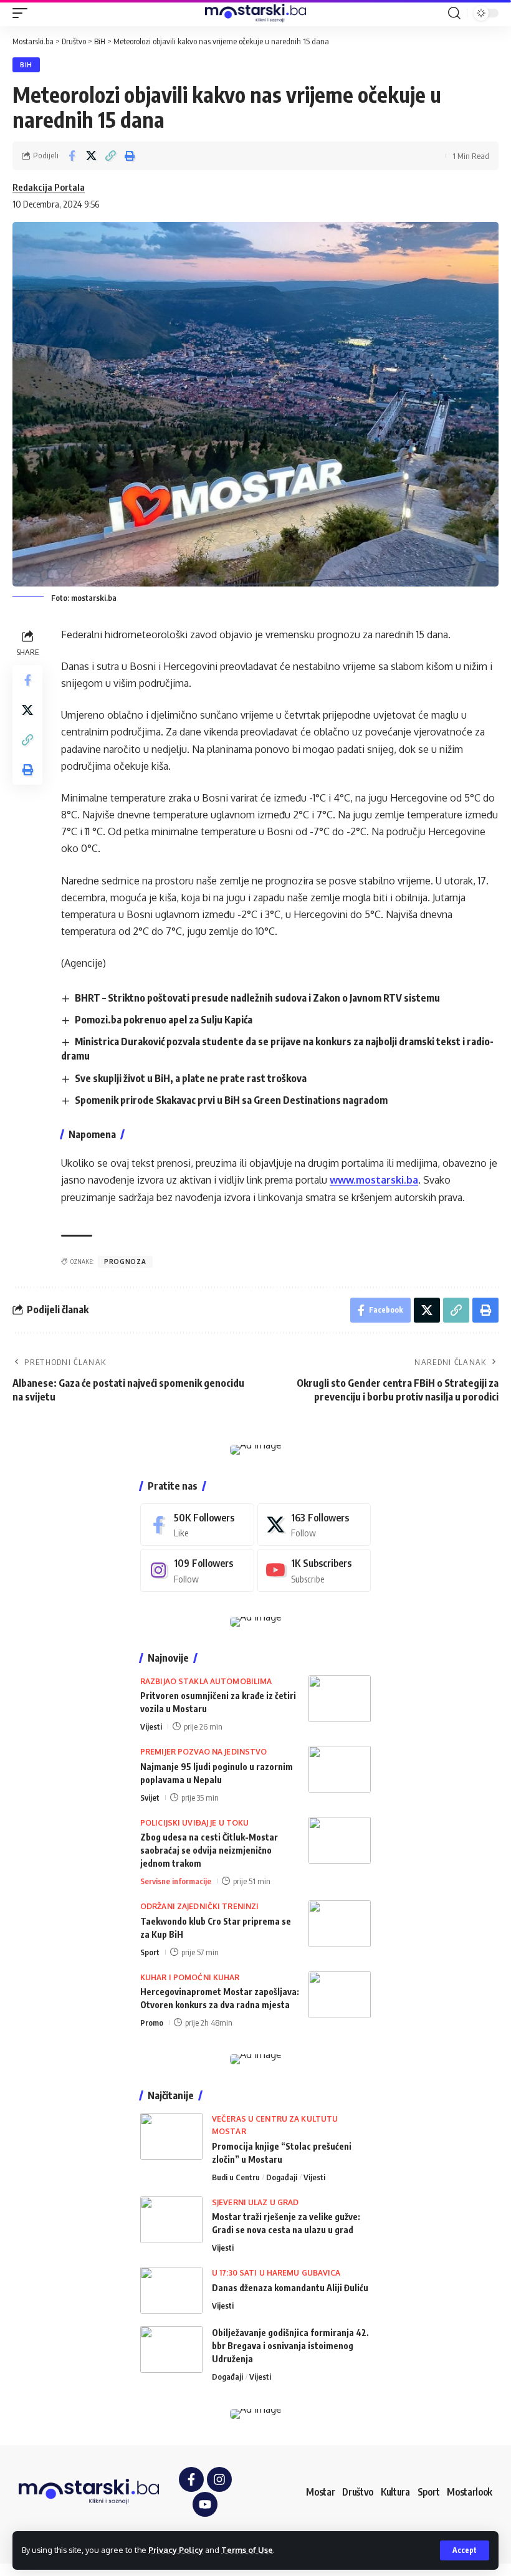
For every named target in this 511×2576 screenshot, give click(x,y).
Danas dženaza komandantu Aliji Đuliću (290, 2288)
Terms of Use (247, 2550)
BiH (26, 65)
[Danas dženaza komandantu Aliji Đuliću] (171, 2290)
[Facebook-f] (191, 2479)
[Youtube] (314, 1570)
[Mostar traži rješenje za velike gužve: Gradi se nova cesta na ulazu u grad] (171, 2220)
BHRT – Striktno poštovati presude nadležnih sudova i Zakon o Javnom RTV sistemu (257, 998)
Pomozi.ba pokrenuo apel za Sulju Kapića (164, 1020)
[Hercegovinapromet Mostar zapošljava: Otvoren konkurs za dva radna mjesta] (340, 1995)
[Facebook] (197, 1525)
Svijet (150, 1798)
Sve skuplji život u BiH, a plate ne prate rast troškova (191, 1078)
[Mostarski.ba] (255, 13)
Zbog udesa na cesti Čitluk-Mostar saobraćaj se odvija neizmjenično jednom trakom (209, 1850)
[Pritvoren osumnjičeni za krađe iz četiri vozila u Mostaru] (340, 1699)
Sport (150, 1952)
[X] (314, 1525)
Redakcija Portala (49, 187)
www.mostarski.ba (374, 1180)
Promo (152, 2023)
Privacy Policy (176, 2550)
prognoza (125, 1262)
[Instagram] (197, 1570)
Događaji (282, 2177)
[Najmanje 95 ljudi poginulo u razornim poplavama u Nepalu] (340, 1769)
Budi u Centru (236, 2177)
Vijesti (151, 1726)
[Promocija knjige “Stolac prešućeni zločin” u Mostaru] (171, 2136)
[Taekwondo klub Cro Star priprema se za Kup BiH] (340, 1924)
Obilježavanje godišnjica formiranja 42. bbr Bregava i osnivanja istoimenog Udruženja (290, 2346)
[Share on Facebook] (72, 156)
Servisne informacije (176, 1881)
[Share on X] (91, 156)
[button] (465, 2550)
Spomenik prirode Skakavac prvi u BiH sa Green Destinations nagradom (231, 1100)
